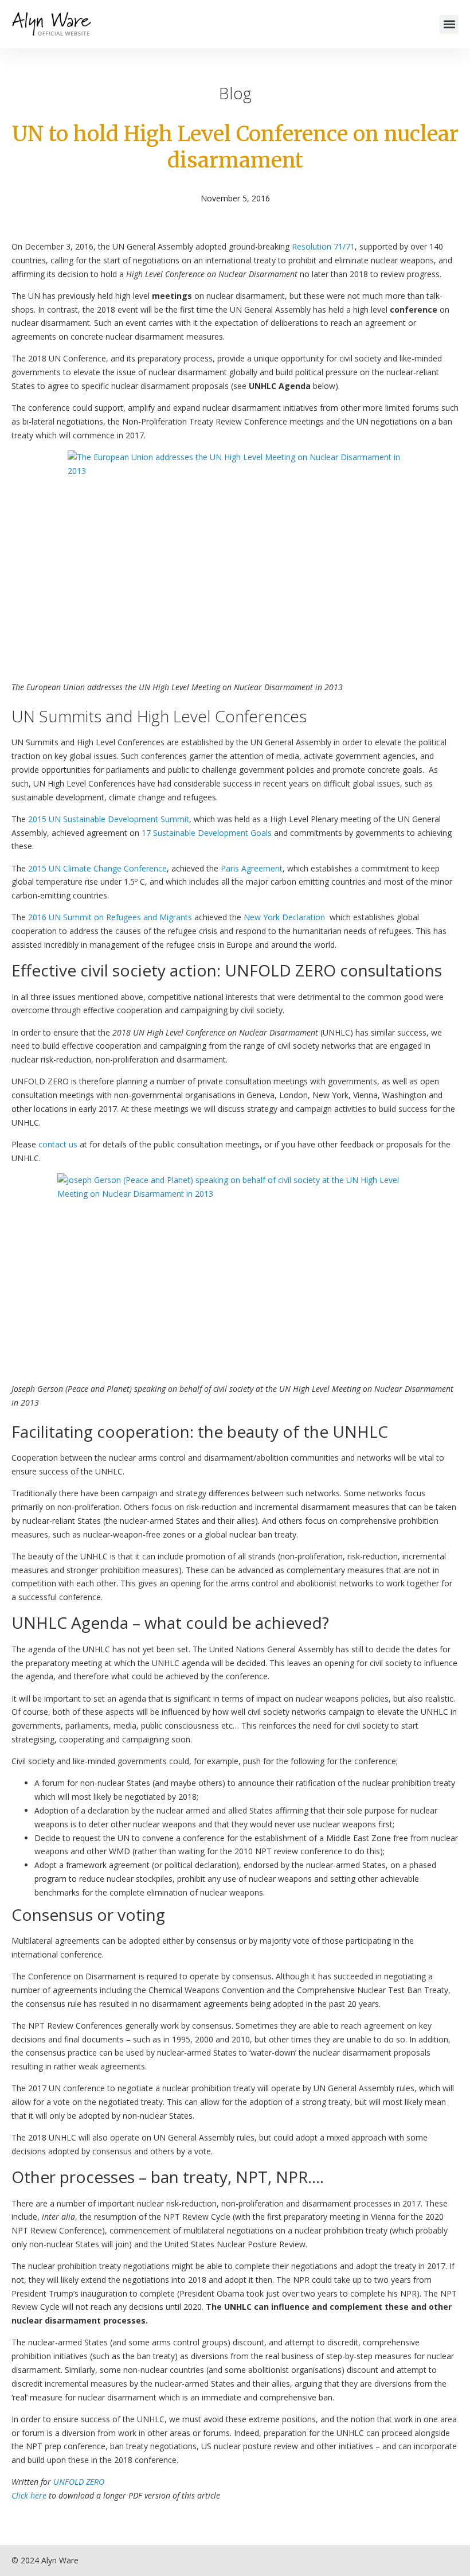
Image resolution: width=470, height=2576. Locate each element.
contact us (58, 1144)
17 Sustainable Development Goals (207, 833)
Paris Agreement (252, 868)
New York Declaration (284, 917)
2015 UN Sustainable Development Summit (109, 819)
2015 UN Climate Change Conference (97, 868)
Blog (235, 93)
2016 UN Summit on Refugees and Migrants (110, 917)
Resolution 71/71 (323, 246)
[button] (449, 24)
